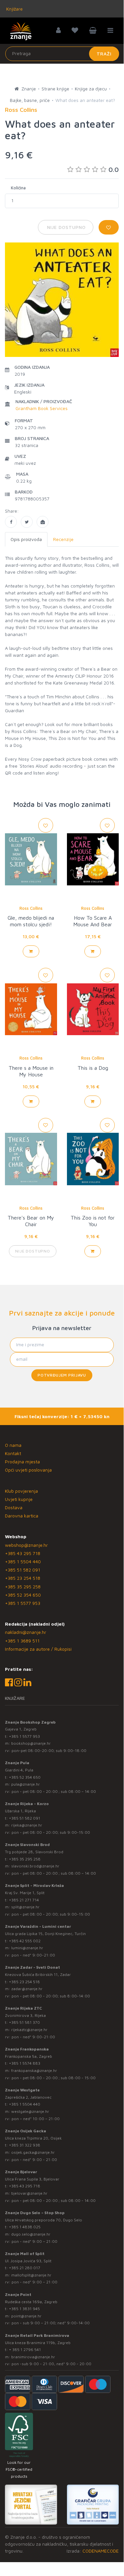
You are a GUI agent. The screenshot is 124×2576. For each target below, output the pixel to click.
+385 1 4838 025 (25, 2227)
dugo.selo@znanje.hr (31, 2234)
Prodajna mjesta (22, 1462)
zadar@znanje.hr (27, 1989)
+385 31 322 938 (25, 2145)
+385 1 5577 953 (23, 1603)
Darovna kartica (22, 1516)
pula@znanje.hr (26, 1784)
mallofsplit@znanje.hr (31, 2275)
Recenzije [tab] (63, 539)
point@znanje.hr (26, 2316)
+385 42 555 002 (25, 1941)
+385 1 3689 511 (22, 1641)
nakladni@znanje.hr (26, 1632)
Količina (18, 188)
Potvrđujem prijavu (62, 1375)
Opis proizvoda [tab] (26, 539)
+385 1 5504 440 (23, 1561)
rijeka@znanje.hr (27, 1825)
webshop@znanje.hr (26, 1545)
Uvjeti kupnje (19, 1499)
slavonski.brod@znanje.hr (35, 1866)
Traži (104, 54)
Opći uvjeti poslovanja (28, 1470)
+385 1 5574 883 (25, 2063)
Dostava (14, 1507)
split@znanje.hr (25, 1907)
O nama (13, 1445)
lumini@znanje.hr (27, 1948)
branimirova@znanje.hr (33, 2357)
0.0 (114, 169)
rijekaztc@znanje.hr (29, 2030)
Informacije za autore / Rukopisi (38, 1649)
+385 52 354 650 (23, 1595)
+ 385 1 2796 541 (25, 2350)
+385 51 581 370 (24, 2022)
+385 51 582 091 (23, 1570)
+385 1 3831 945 (24, 2309)
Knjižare (14, 9)
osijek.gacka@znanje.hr (33, 2152)
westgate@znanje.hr (30, 2111)
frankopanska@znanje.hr (34, 2070)
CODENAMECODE (101, 2551)
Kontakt (13, 1453)
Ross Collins (31, 908)
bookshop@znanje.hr (31, 1743)
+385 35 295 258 (23, 1587)
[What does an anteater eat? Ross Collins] (11, 522)
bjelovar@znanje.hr (29, 2193)
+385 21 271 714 (24, 1900)
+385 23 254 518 (23, 1578)
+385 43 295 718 (23, 1553)
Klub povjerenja (21, 1491)
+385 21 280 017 (25, 2268)
